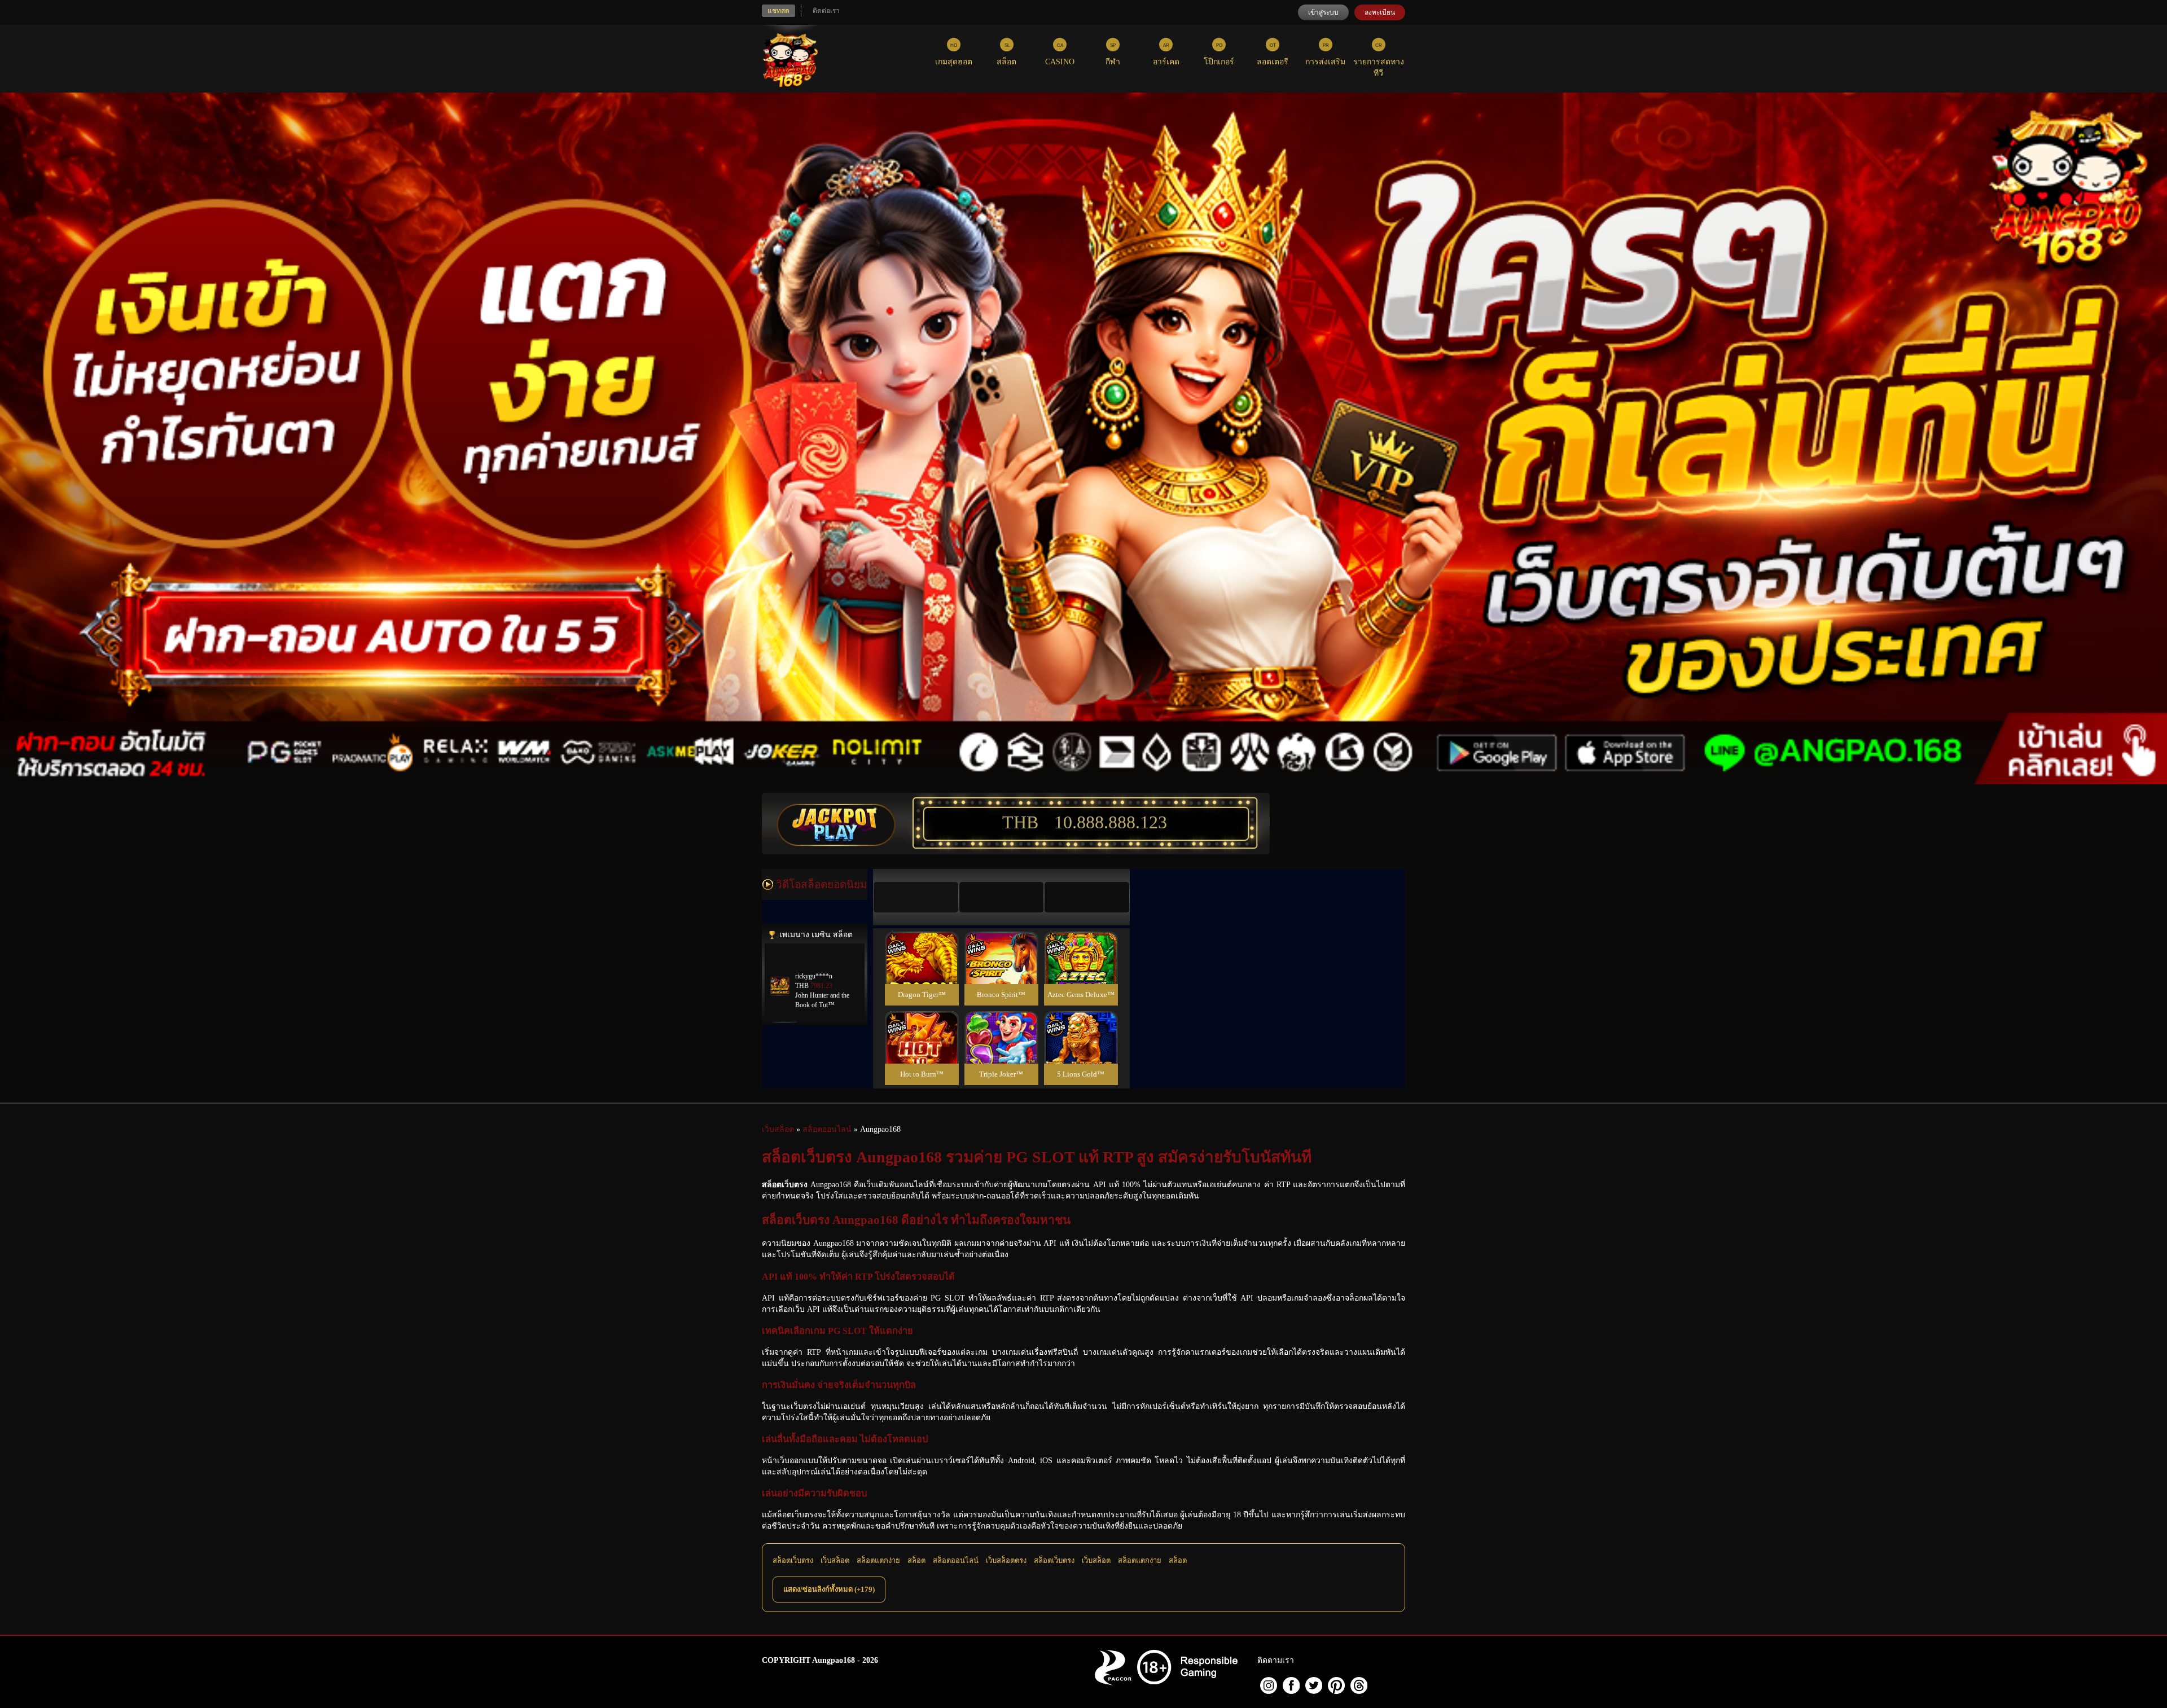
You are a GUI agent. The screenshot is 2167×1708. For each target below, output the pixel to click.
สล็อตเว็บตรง (793, 1560)
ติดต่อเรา (826, 11)
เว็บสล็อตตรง (1006, 1560)
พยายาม (922, 944)
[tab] (916, 897)
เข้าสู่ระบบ (1323, 12)
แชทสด (778, 11)
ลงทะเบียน (1380, 12)
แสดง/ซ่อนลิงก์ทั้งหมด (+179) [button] (829, 1589)
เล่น (922, 970)
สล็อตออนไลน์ (956, 1560)
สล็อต (916, 1560)
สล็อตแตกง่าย (878, 1560)
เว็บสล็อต (835, 1560)
